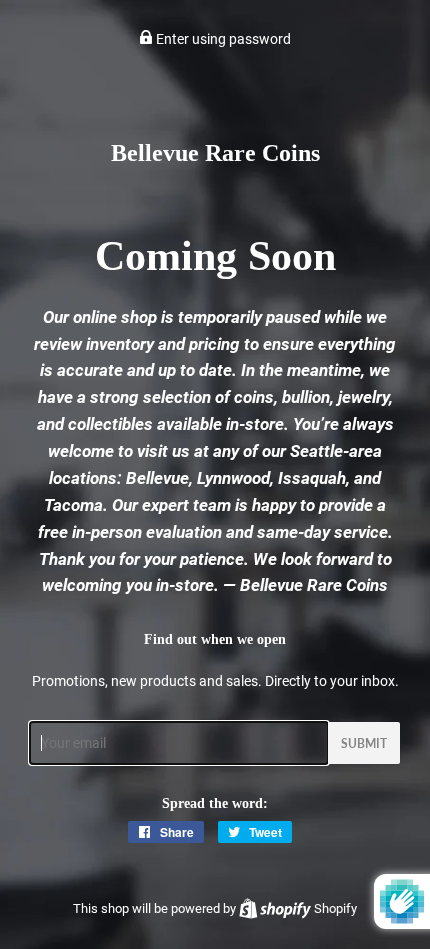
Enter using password (222, 39)
